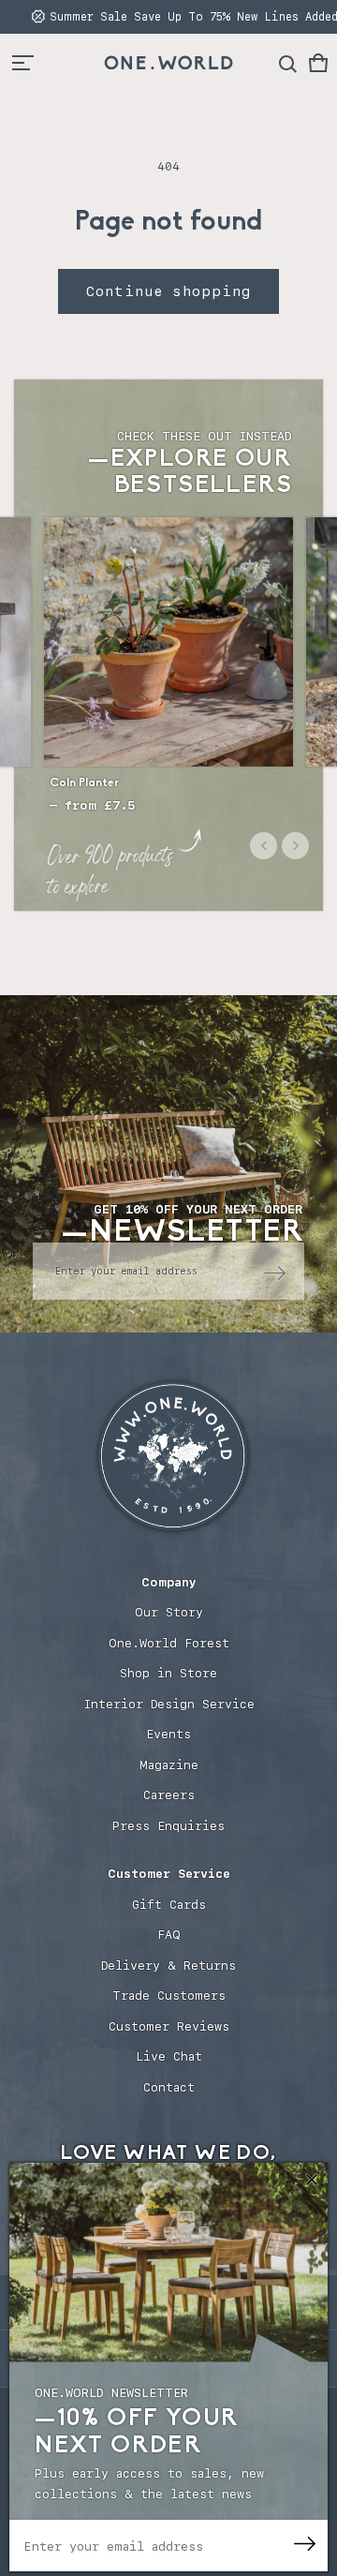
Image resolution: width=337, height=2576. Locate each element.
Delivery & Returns (168, 1966)
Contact (169, 2087)
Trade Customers (169, 1995)
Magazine (169, 1765)
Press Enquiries (168, 1826)
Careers (169, 1795)
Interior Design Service (169, 1704)
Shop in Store (168, 1673)
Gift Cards (169, 1905)
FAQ (169, 1935)
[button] (318, 63)
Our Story (169, 1612)
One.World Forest (169, 1643)
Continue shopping (168, 291)
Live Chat (169, 2056)
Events (168, 1734)
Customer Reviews (169, 2026)
